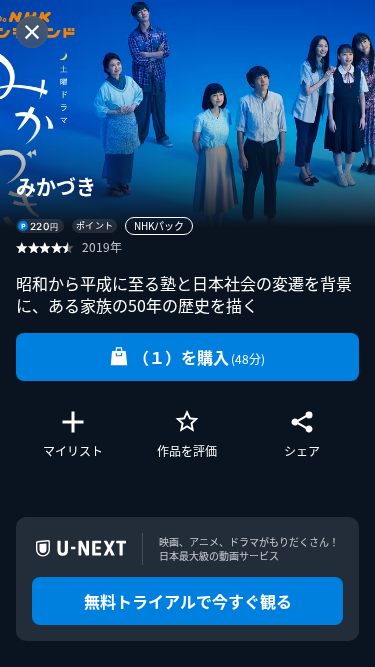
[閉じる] (32, 32)
